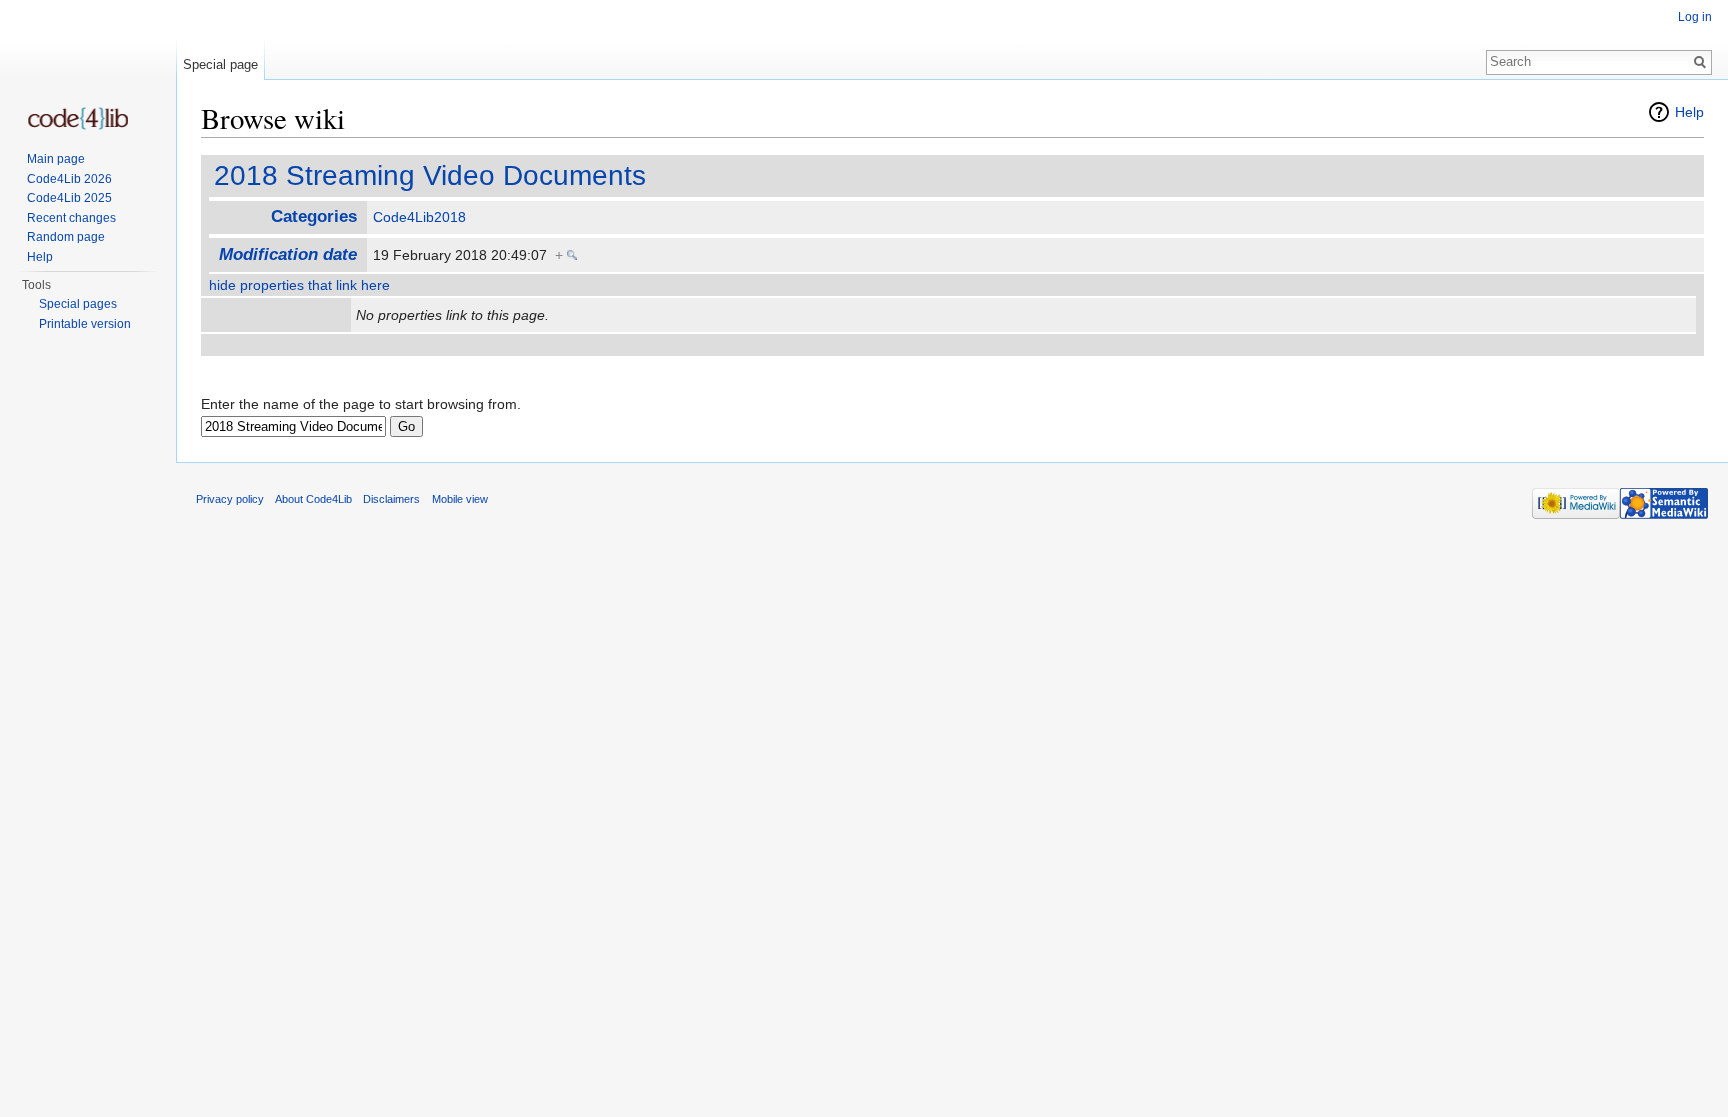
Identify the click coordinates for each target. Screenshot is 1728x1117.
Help (1689, 112)
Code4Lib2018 (419, 217)
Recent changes (71, 218)
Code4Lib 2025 (69, 198)
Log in (1695, 17)
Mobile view (460, 499)
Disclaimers (391, 499)
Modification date (288, 254)
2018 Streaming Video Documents (430, 175)
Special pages (78, 304)
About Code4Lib (313, 499)
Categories (314, 216)
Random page (66, 237)
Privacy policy (230, 499)
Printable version (85, 324)
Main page (56, 159)
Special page (220, 64)
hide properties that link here (299, 285)
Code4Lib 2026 (69, 179)
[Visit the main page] (78, 118)
